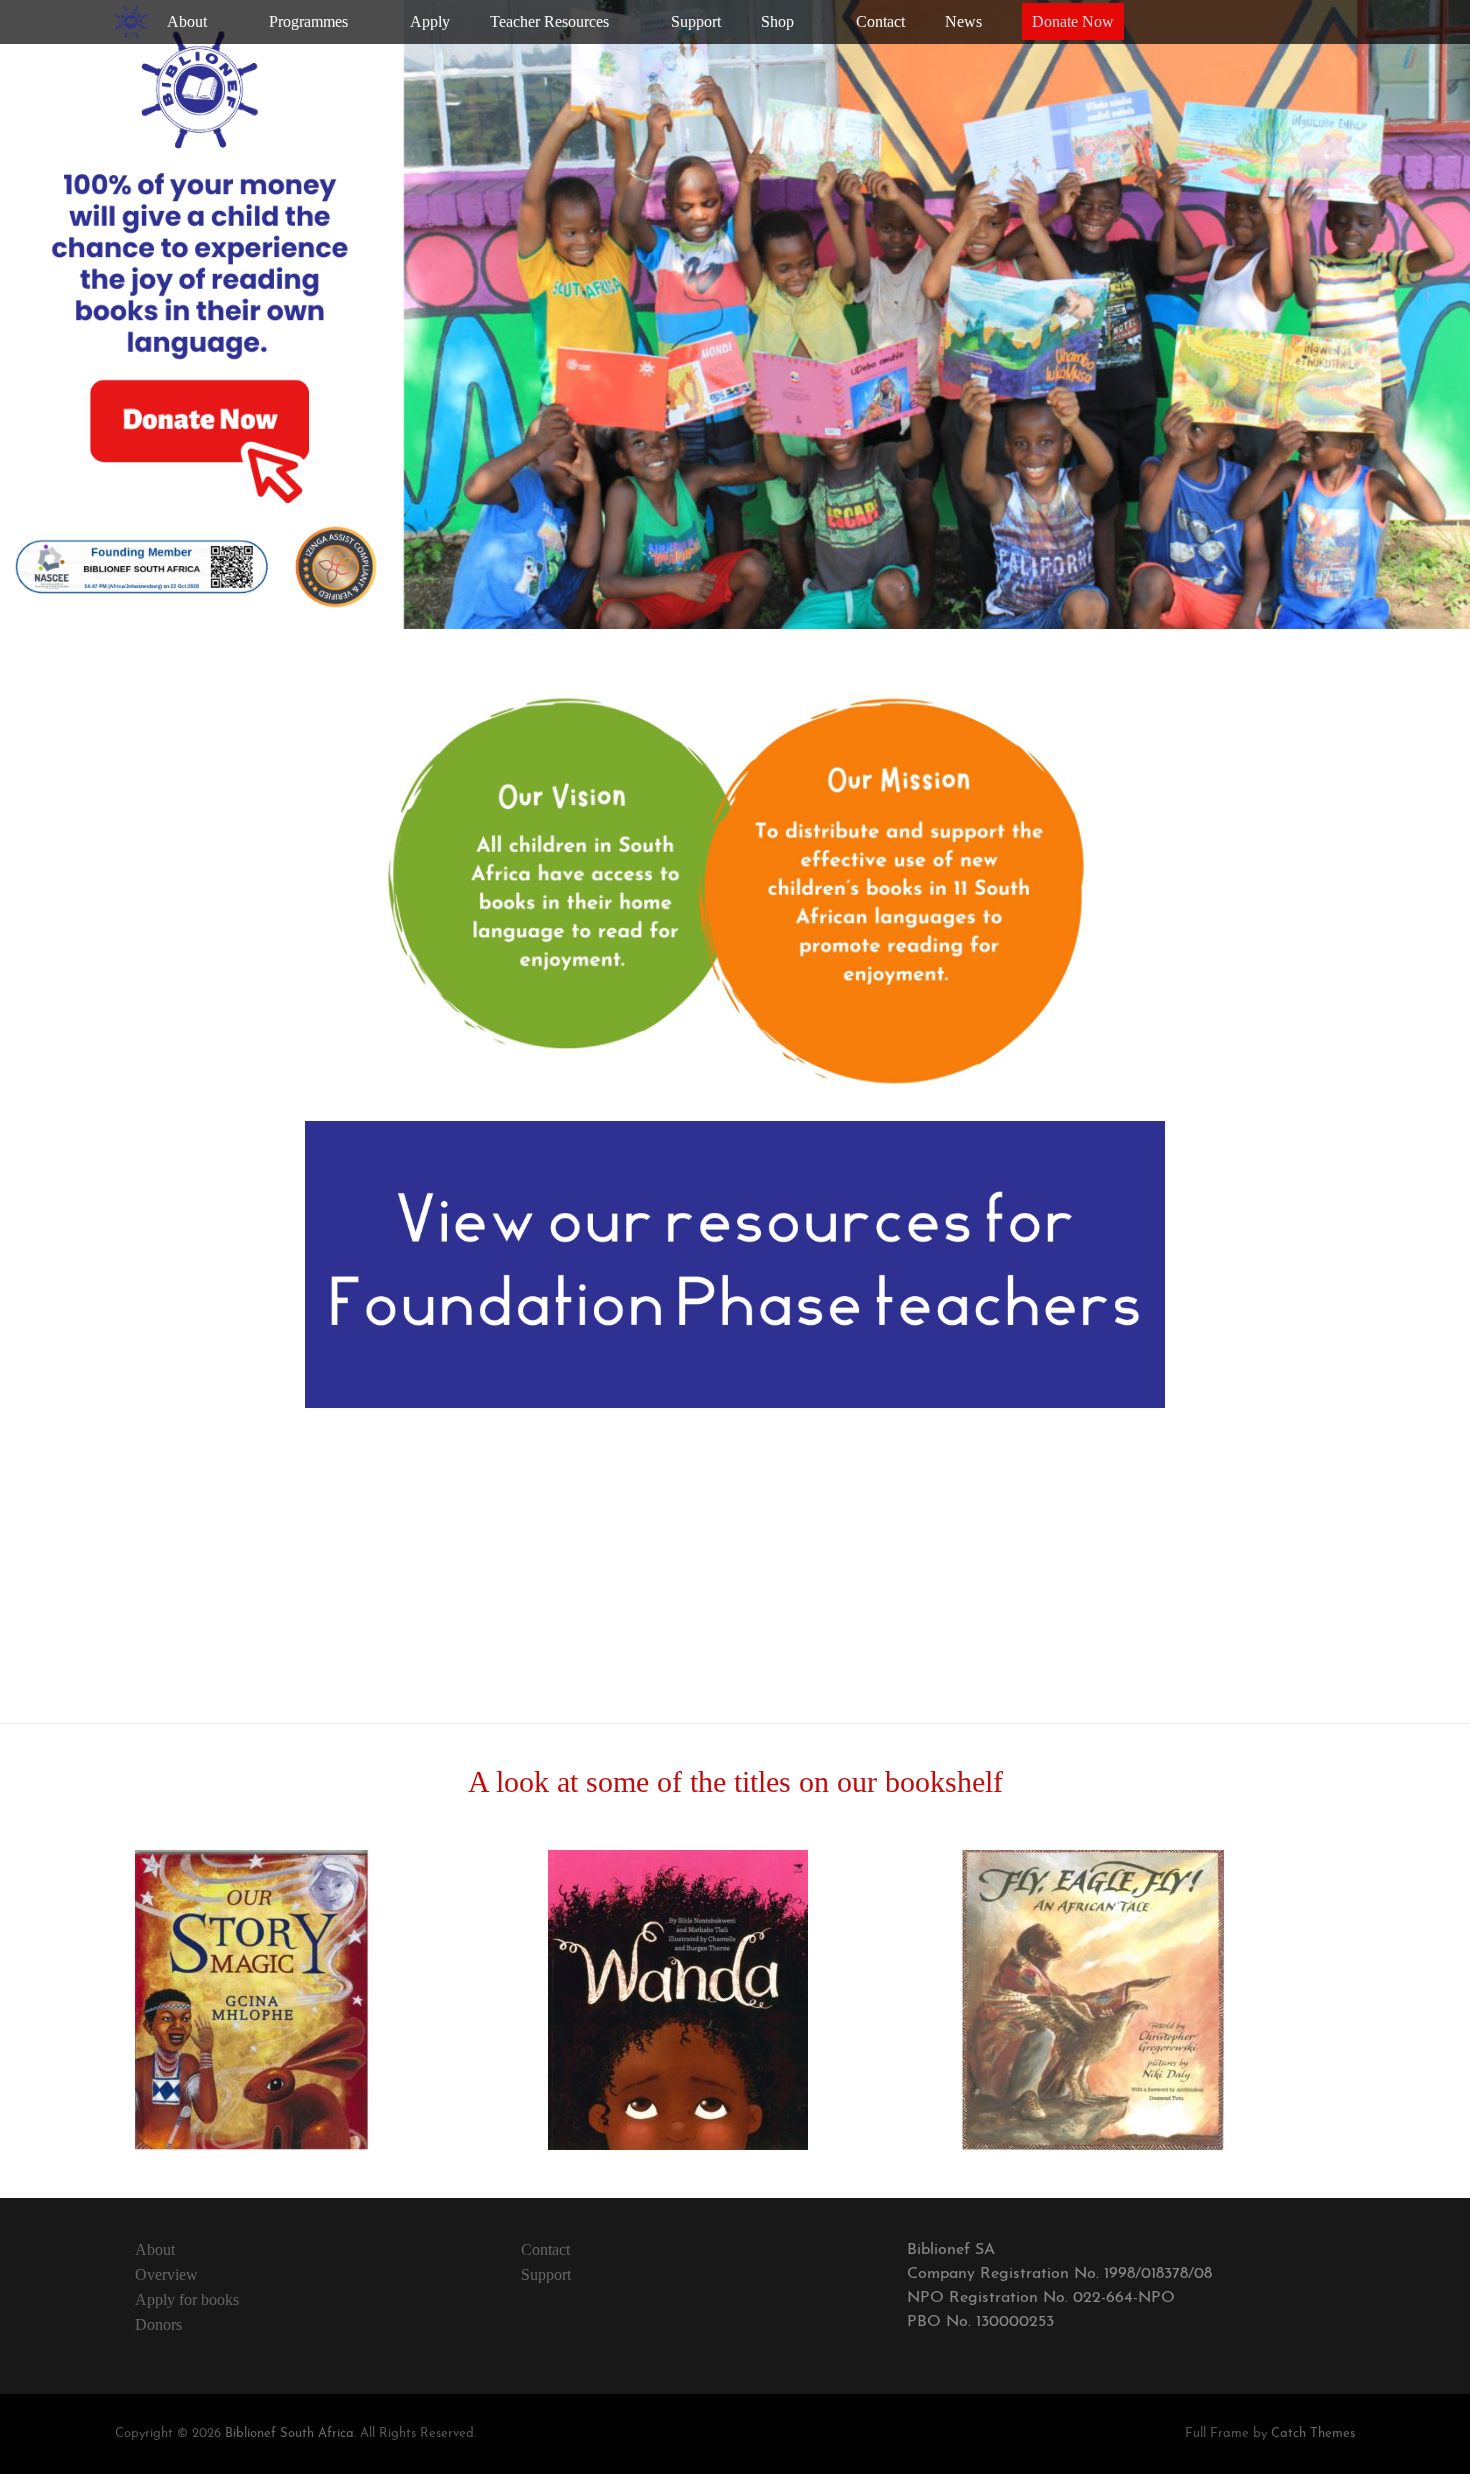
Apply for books (187, 2299)
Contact (545, 2249)
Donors (158, 2324)
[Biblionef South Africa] (131, 22)
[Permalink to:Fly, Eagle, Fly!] (1093, 2146)
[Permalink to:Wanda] (678, 2146)
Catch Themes (1313, 2433)
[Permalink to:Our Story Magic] (252, 2146)
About (155, 2249)
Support (546, 2274)
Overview (166, 2274)
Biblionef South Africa (289, 2433)
